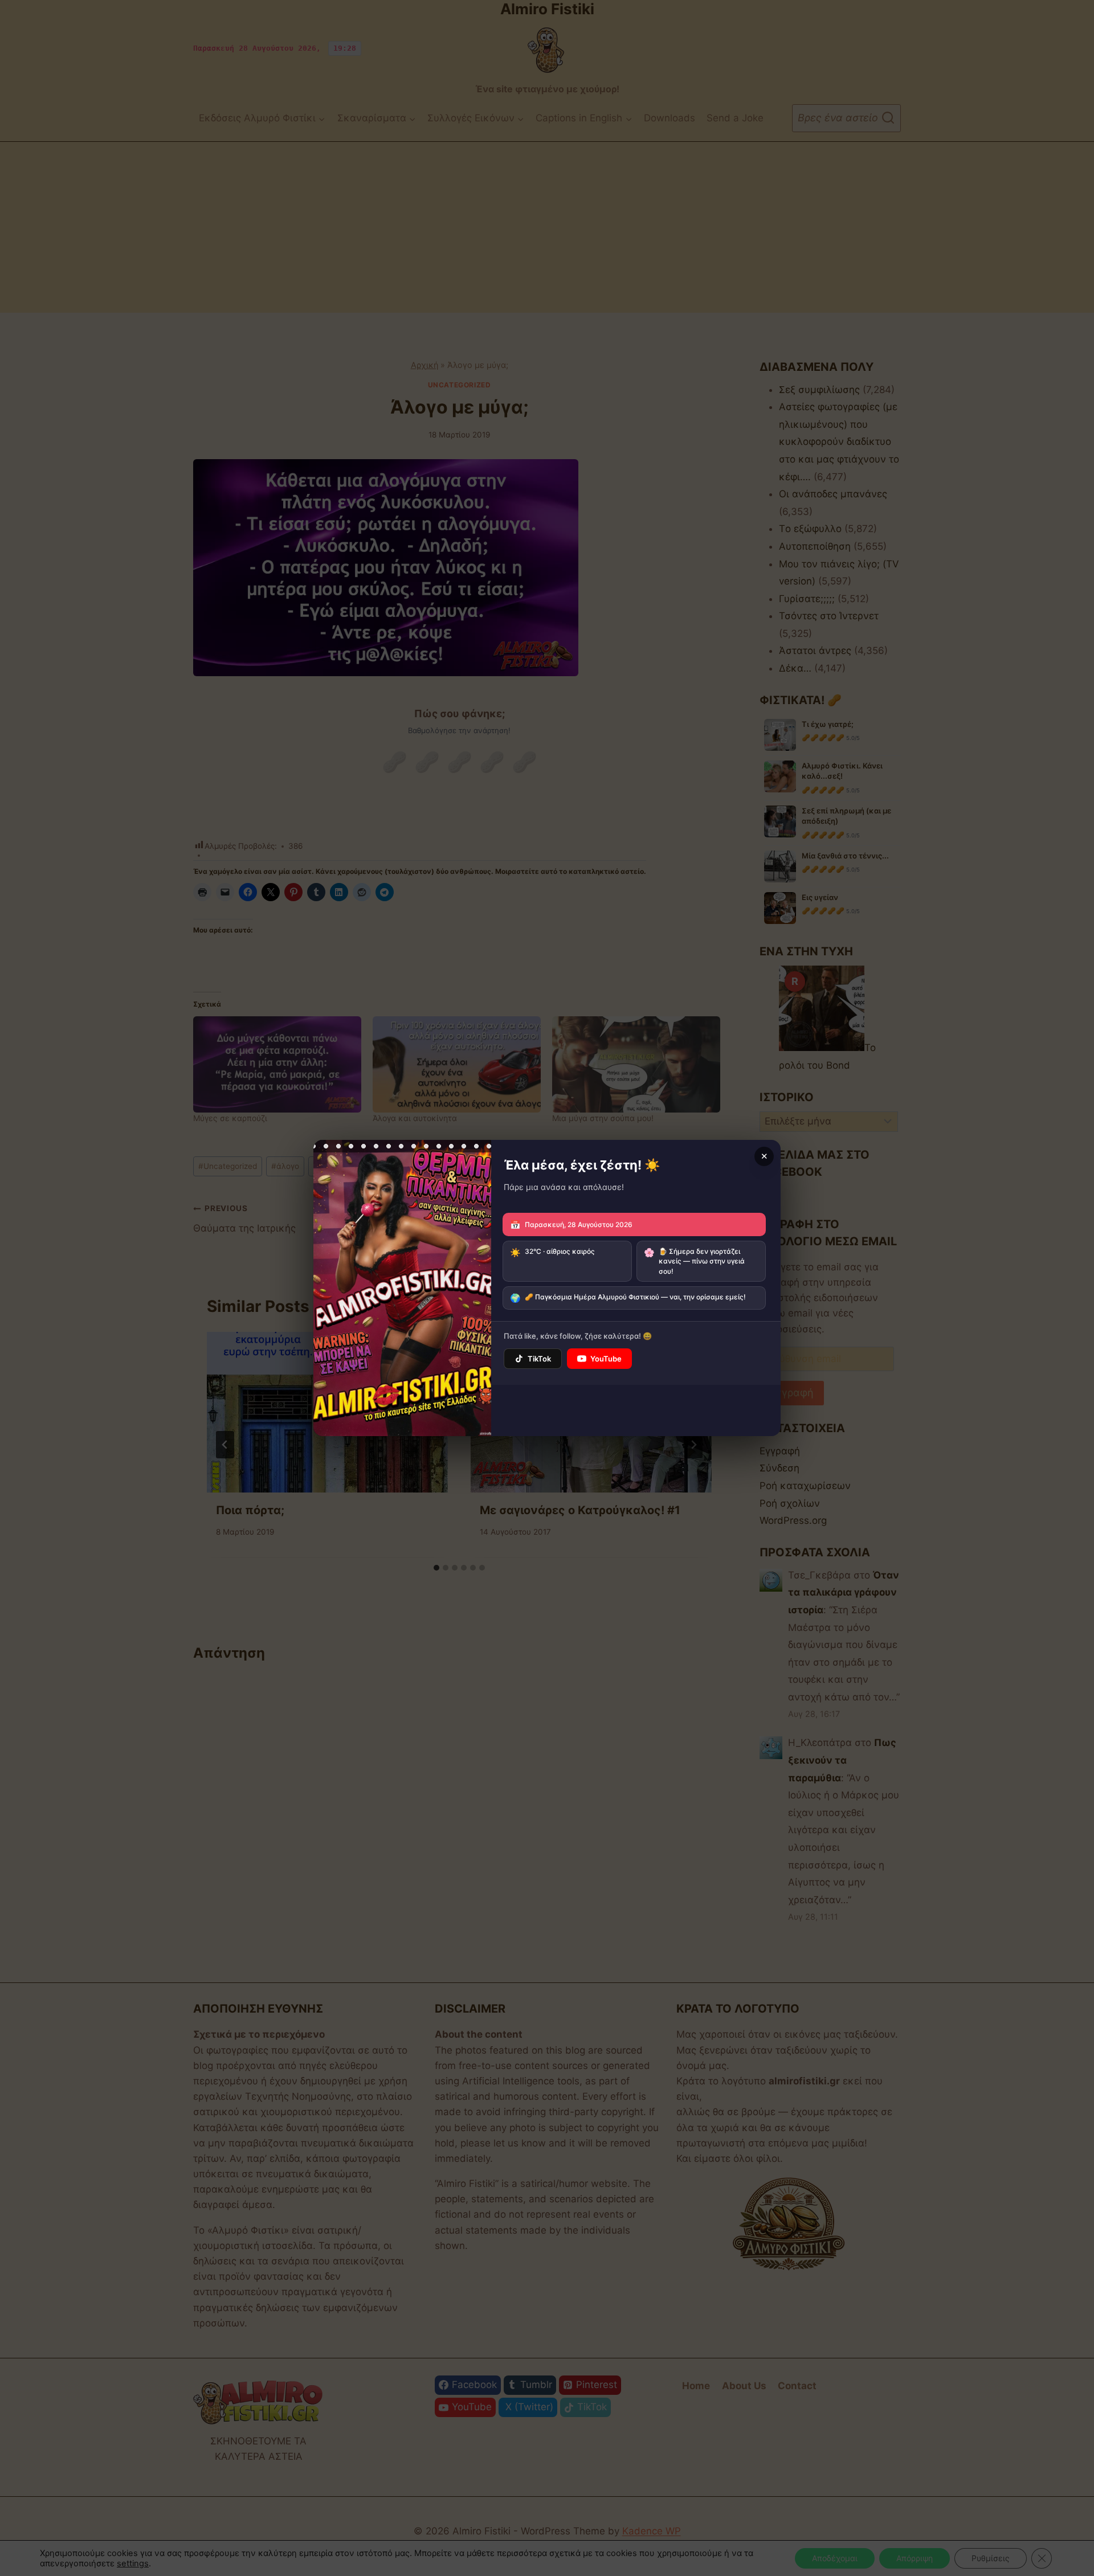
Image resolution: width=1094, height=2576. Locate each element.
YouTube (606, 1359)
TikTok (539, 1359)
